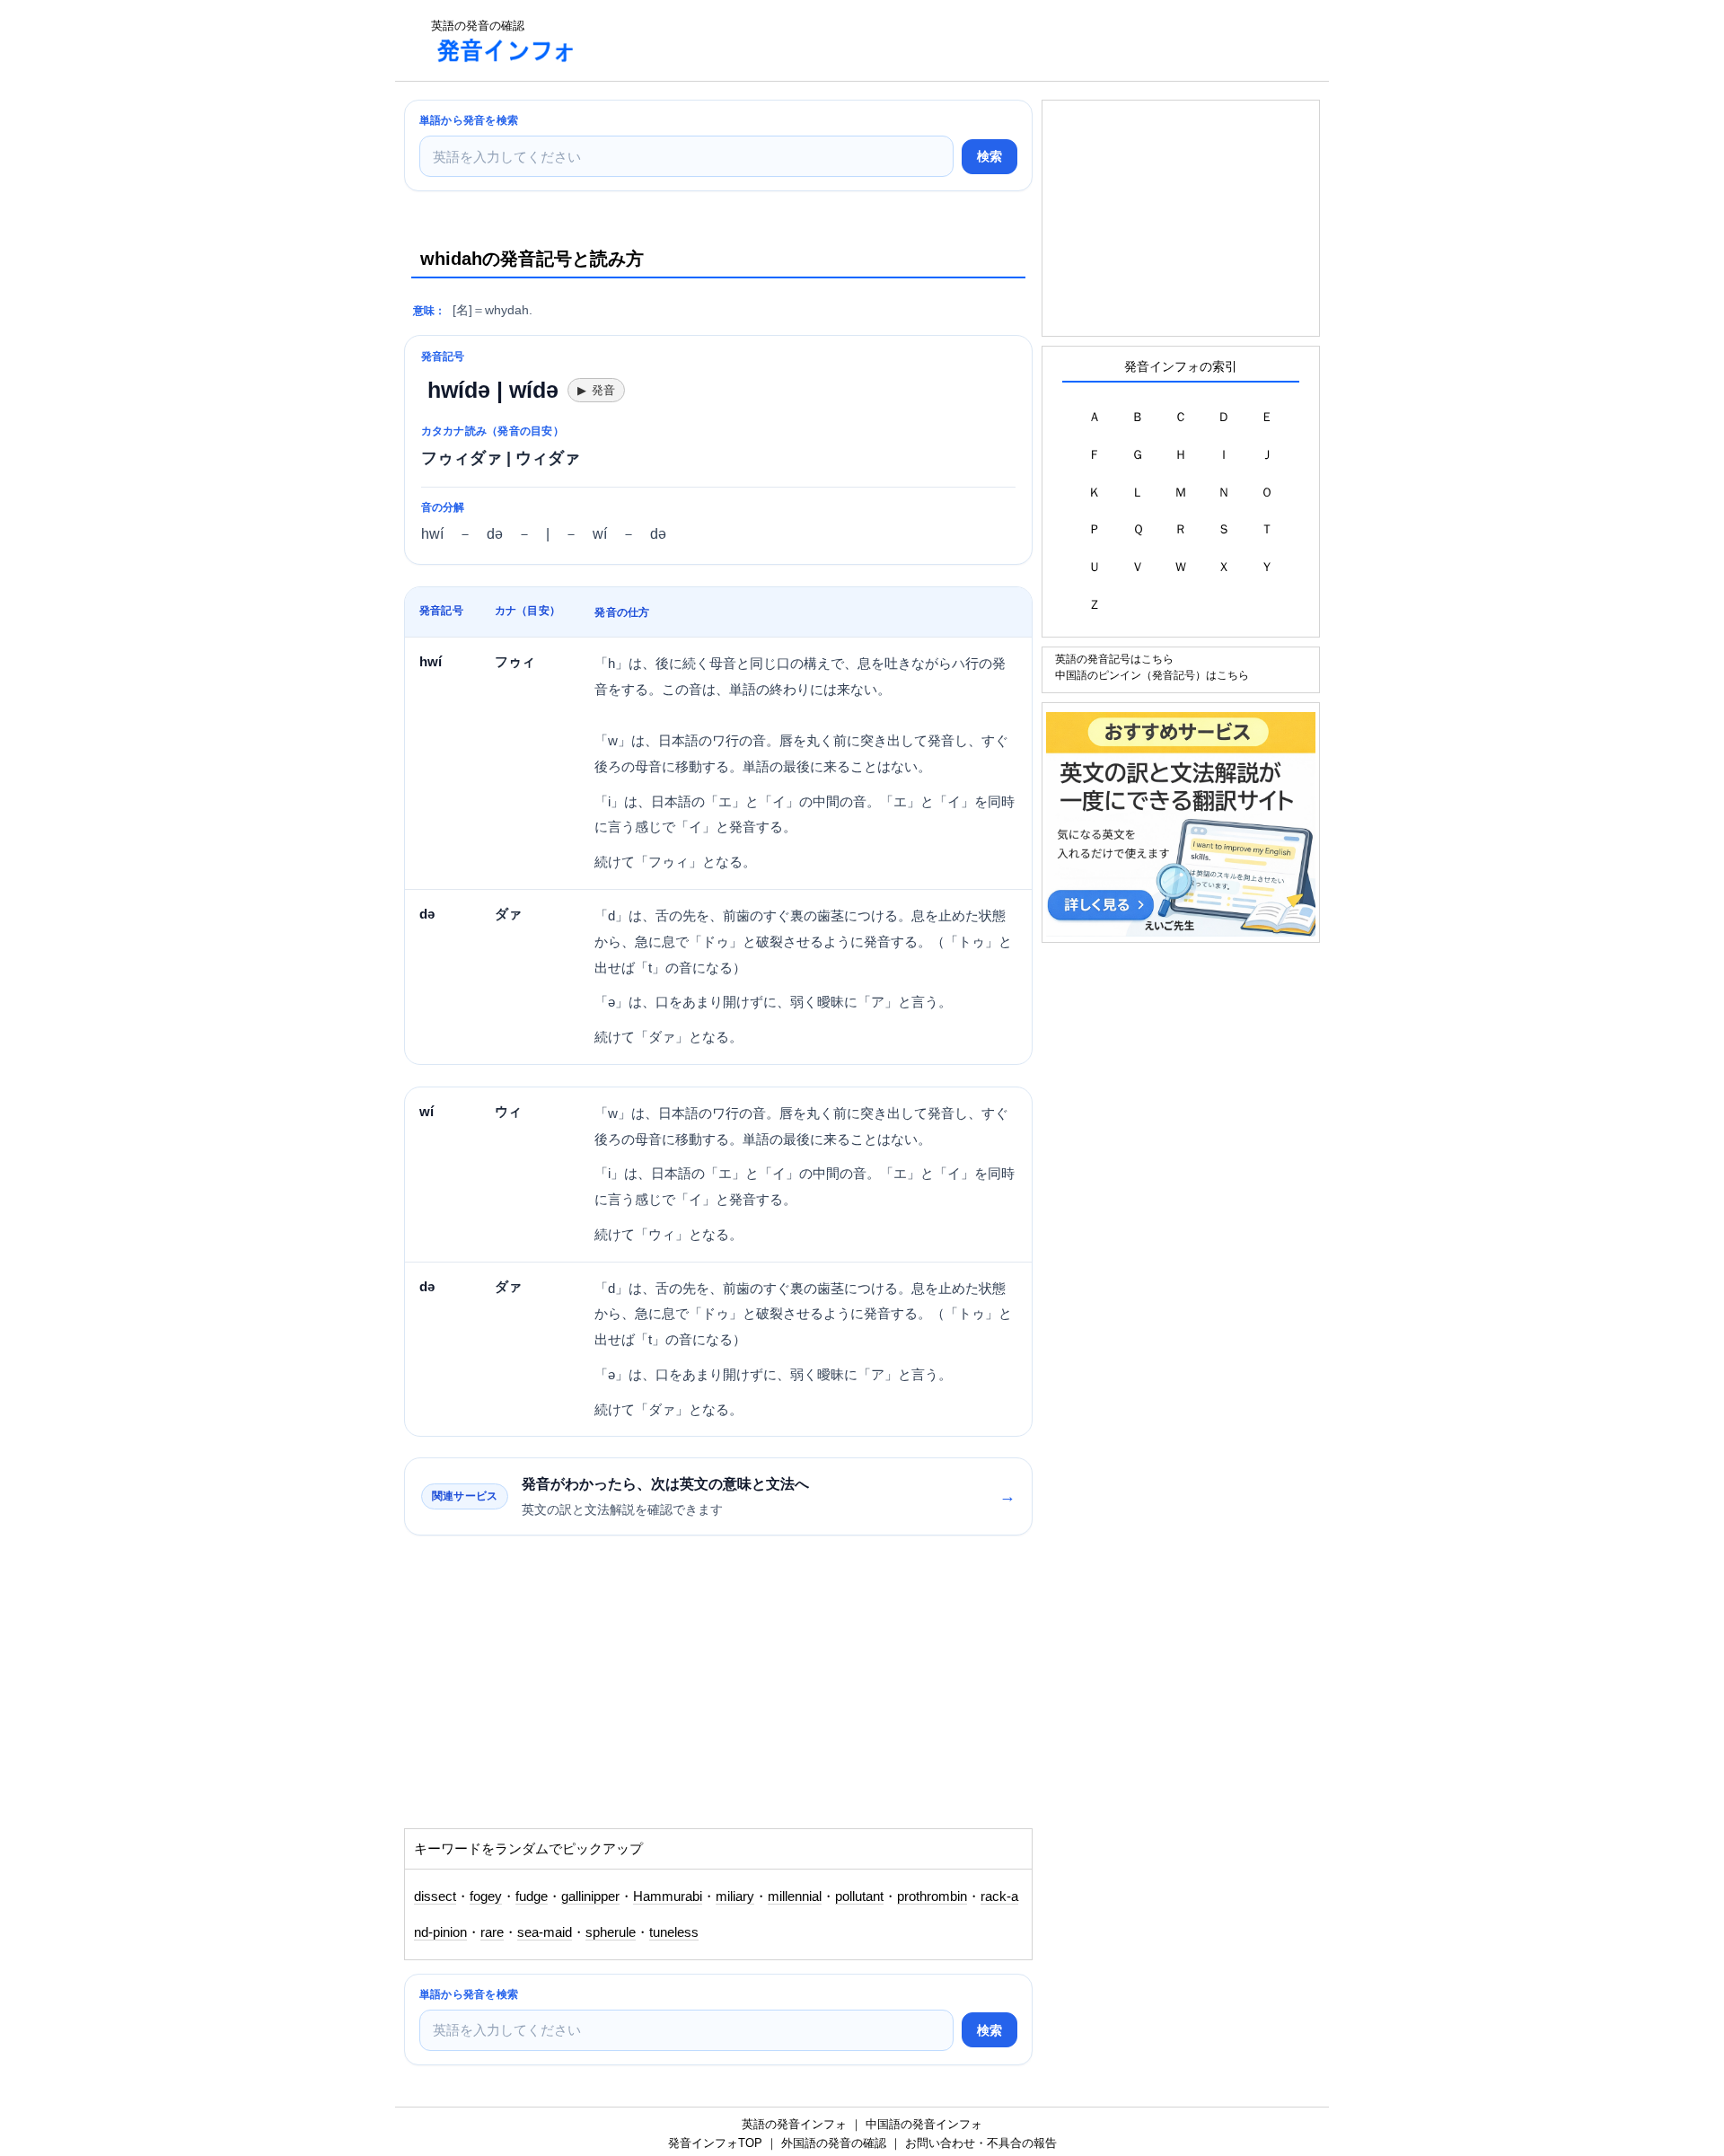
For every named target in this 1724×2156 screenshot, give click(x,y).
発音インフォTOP (715, 2143)
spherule (611, 1932)
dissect (435, 1896)
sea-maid (545, 1932)
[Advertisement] (919, 40)
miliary (735, 1896)
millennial (795, 1896)
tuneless (674, 1932)
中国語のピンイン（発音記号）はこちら (1152, 675)
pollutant (859, 1896)
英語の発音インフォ (794, 2124)
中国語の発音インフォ (924, 2124)
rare (492, 1932)
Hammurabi (668, 1896)
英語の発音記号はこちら (1114, 659)
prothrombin (932, 1896)
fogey (486, 1896)
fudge (532, 1896)
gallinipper (590, 1896)
